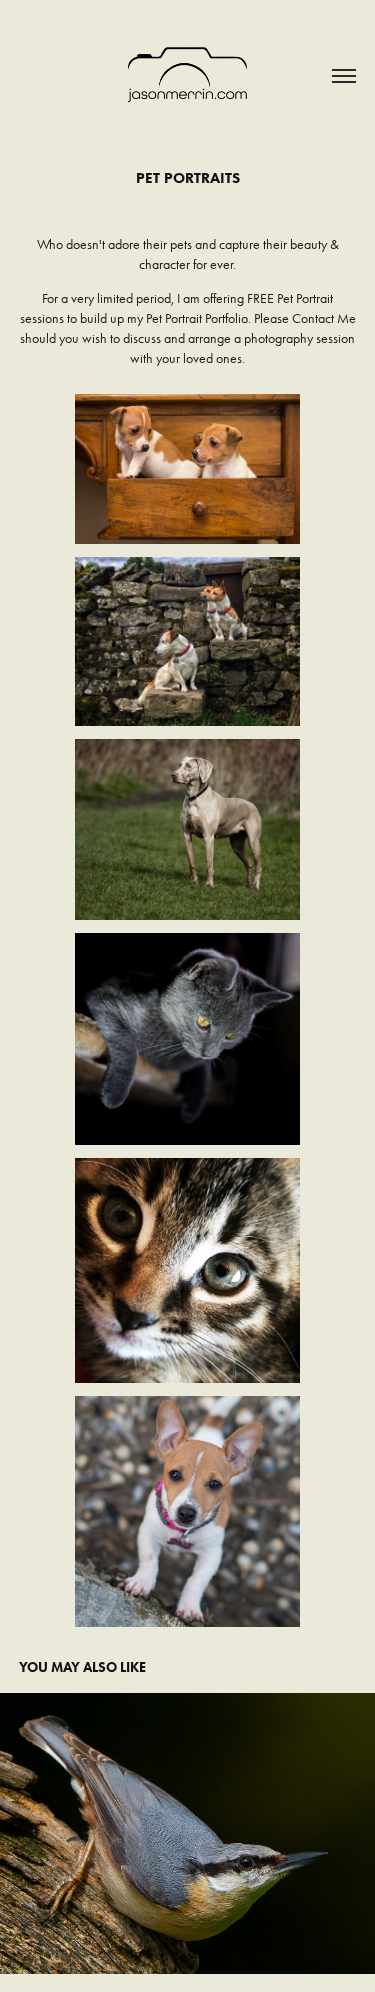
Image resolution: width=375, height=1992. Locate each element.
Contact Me (324, 318)
